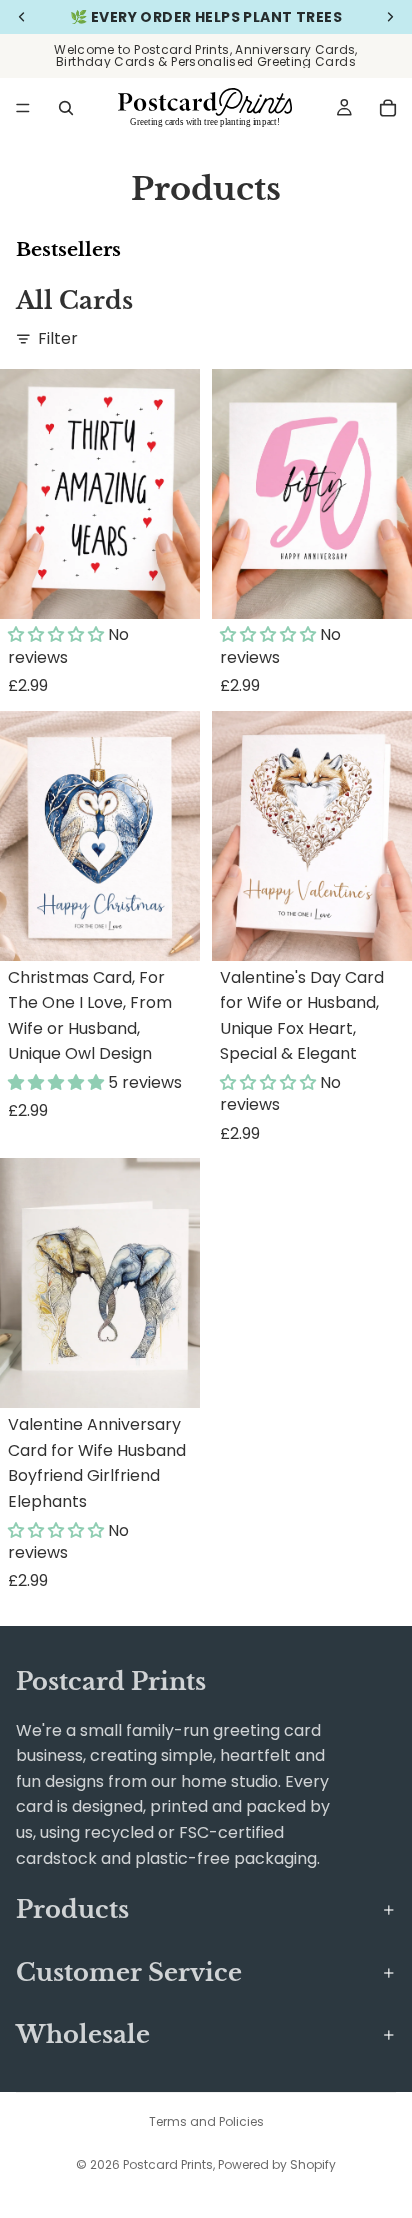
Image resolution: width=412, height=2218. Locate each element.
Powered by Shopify (277, 2164)
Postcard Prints (168, 2164)
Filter (58, 338)
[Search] (66, 108)
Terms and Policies (206, 2121)
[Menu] (23, 108)
